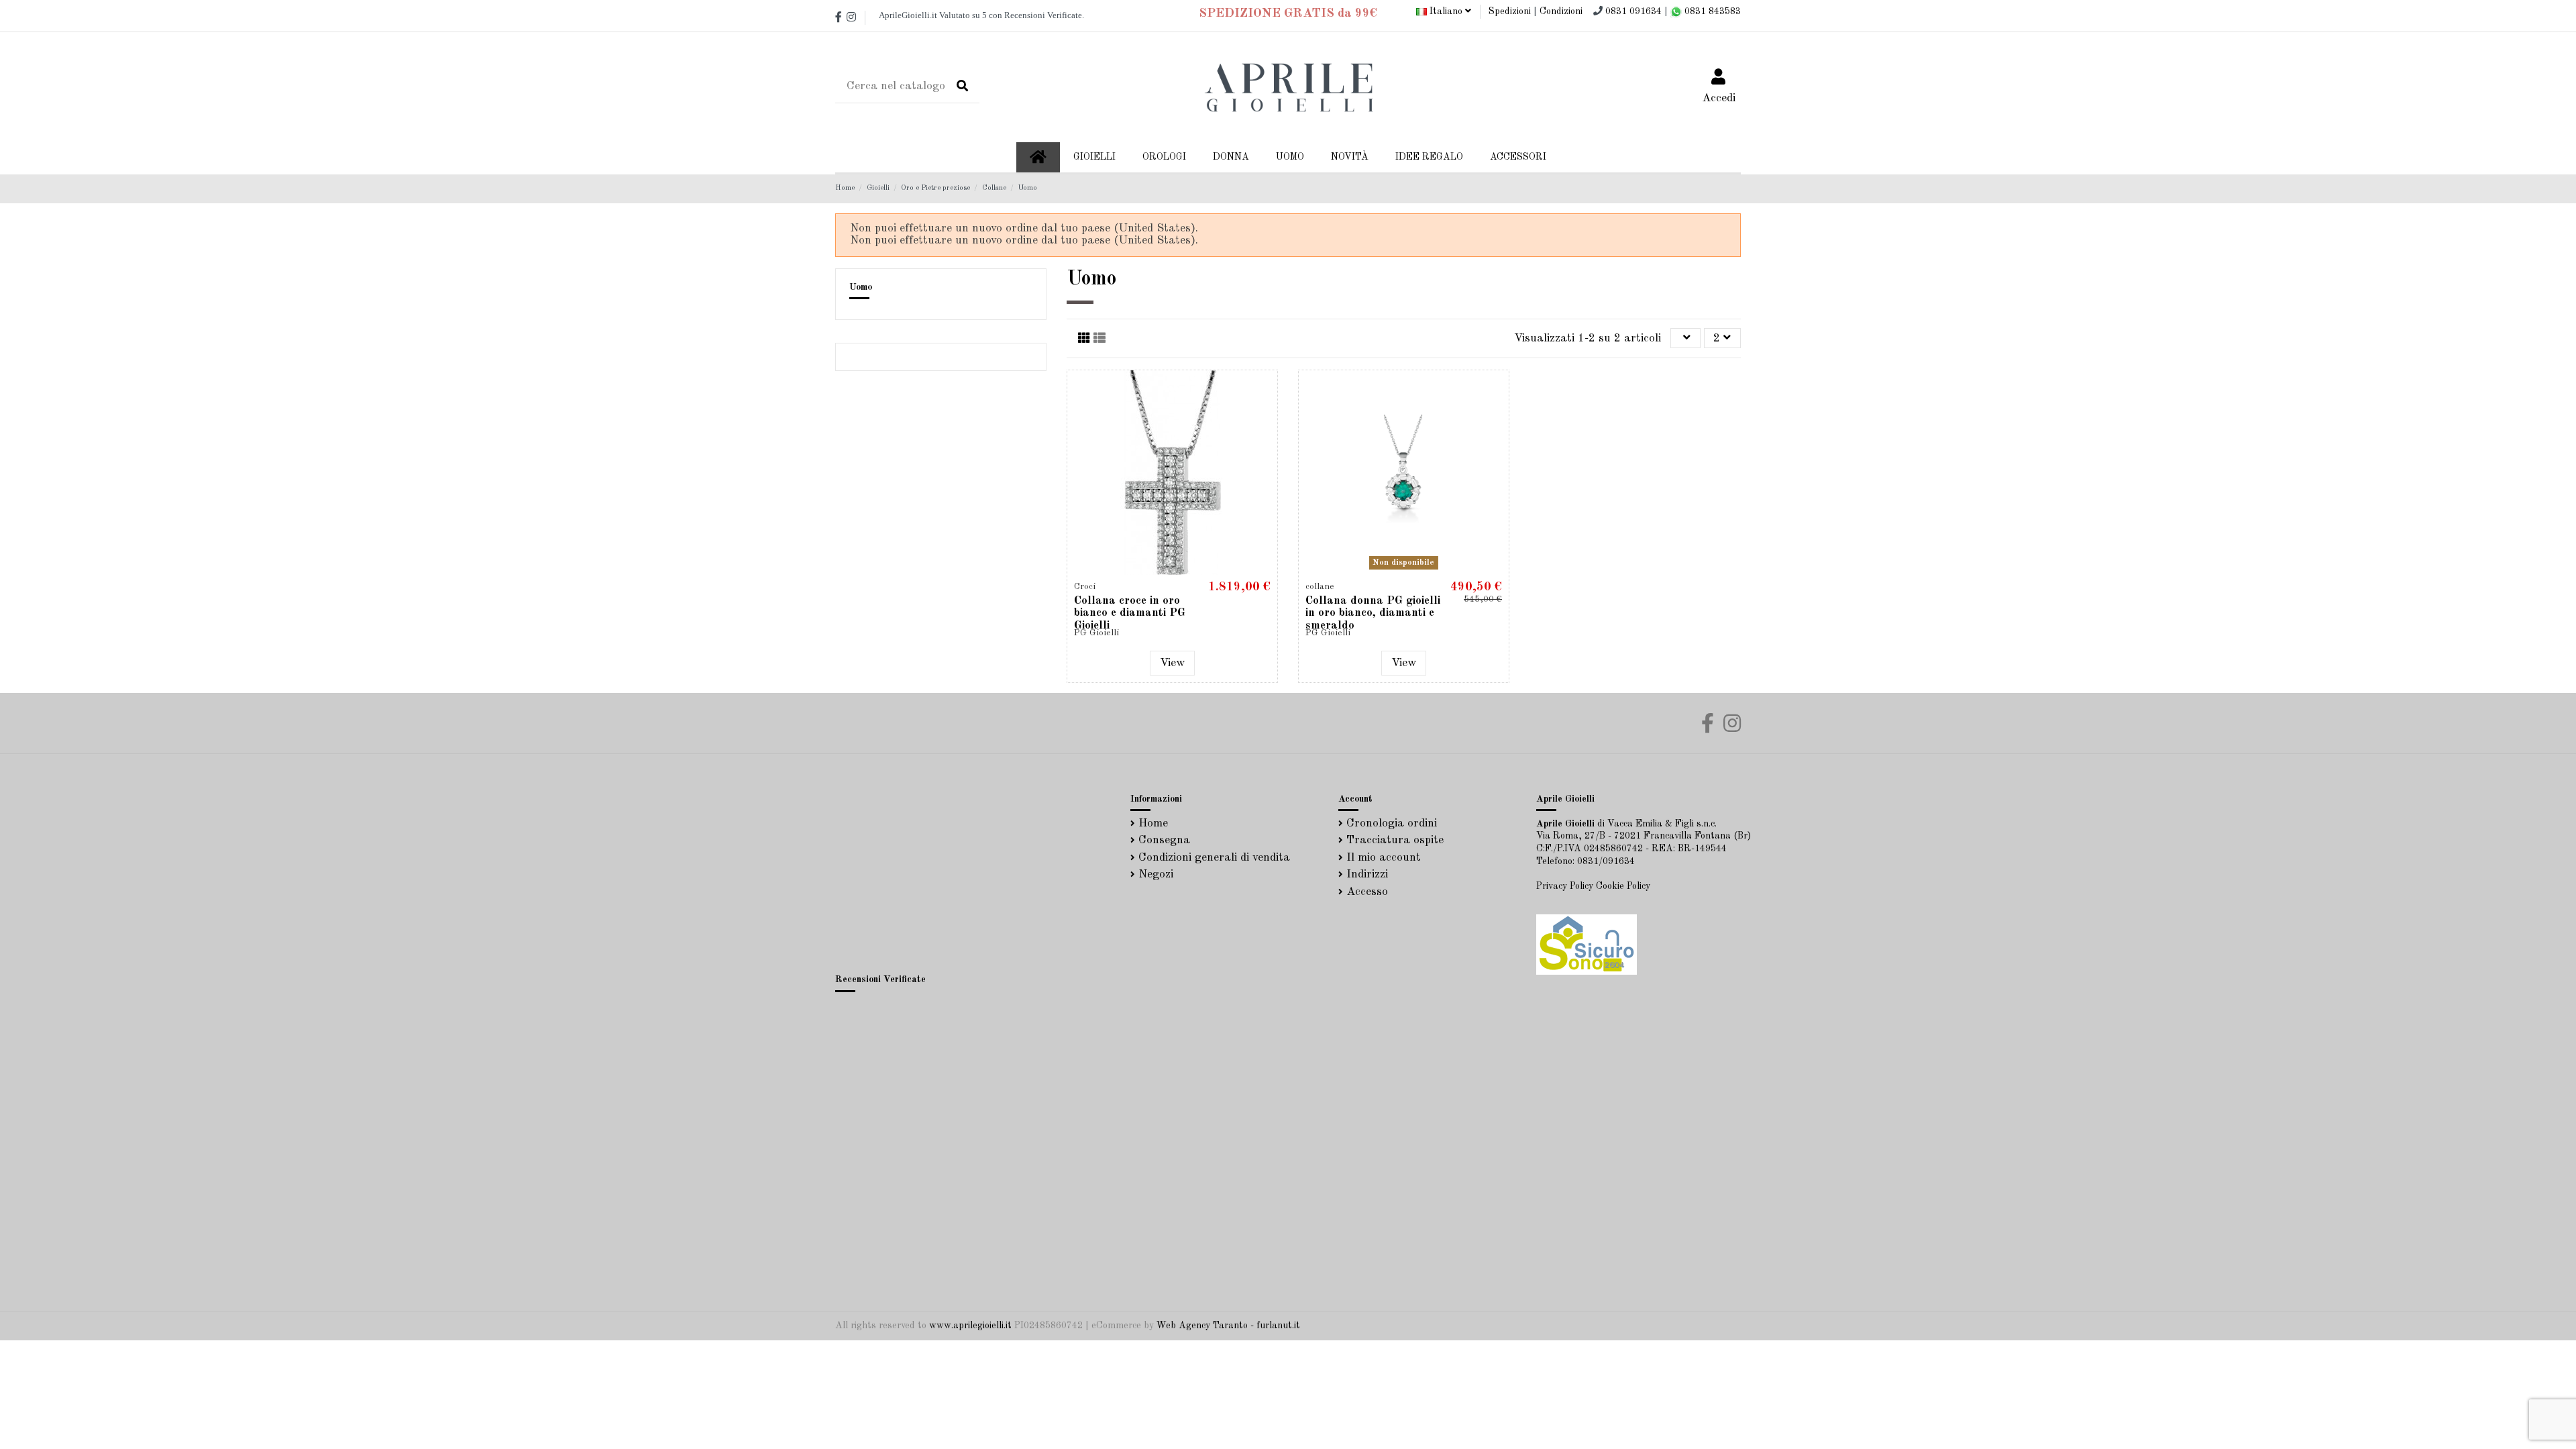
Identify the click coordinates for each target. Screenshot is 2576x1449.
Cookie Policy (1623, 886)
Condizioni (1561, 11)
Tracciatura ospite (1395, 840)
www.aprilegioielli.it (970, 1326)
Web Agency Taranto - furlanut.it (1228, 1326)
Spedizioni (1510, 11)
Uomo (861, 287)
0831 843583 (1711, 11)
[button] (1231, 157)
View (1172, 663)
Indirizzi (1367, 874)
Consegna (1164, 840)
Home (1153, 823)
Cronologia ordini (1392, 823)
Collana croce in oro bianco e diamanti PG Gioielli (1130, 613)
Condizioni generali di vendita (1214, 858)
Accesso (1367, 892)
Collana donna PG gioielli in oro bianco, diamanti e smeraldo (1373, 613)
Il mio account (1384, 858)
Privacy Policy (1565, 886)
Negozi (1156, 874)
